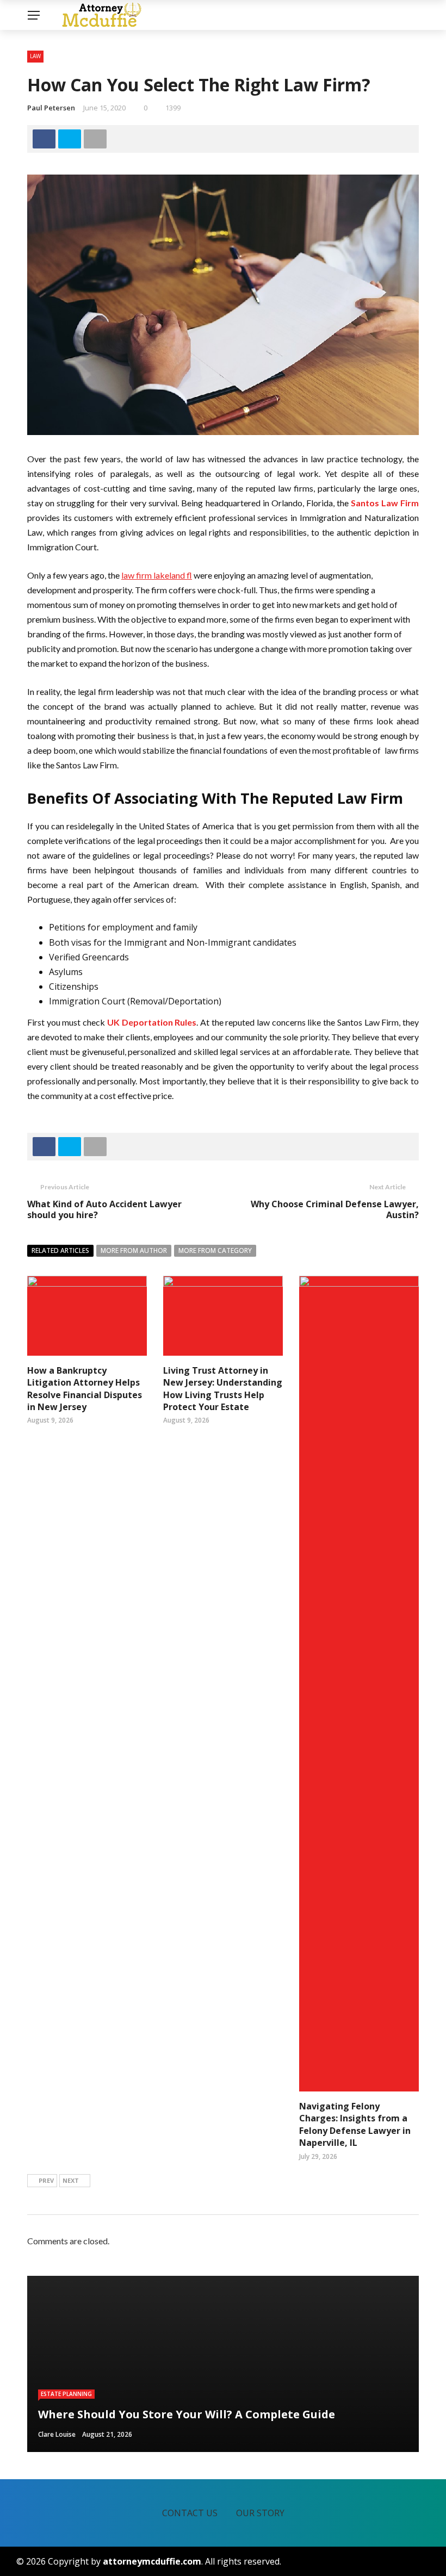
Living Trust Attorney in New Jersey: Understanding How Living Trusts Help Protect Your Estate (223, 1389)
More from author (134, 1250)
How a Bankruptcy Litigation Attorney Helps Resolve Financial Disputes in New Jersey (85, 1389)
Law (35, 56)
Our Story (260, 2513)
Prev (46, 2180)
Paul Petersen (51, 108)
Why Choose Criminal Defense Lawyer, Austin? (335, 1210)
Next (71, 2180)
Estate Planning (66, 2394)
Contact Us (190, 2513)
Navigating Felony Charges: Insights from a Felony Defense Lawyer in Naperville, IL (355, 2124)
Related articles (60, 1250)
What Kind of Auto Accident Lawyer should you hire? (104, 1210)
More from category (215, 1250)
